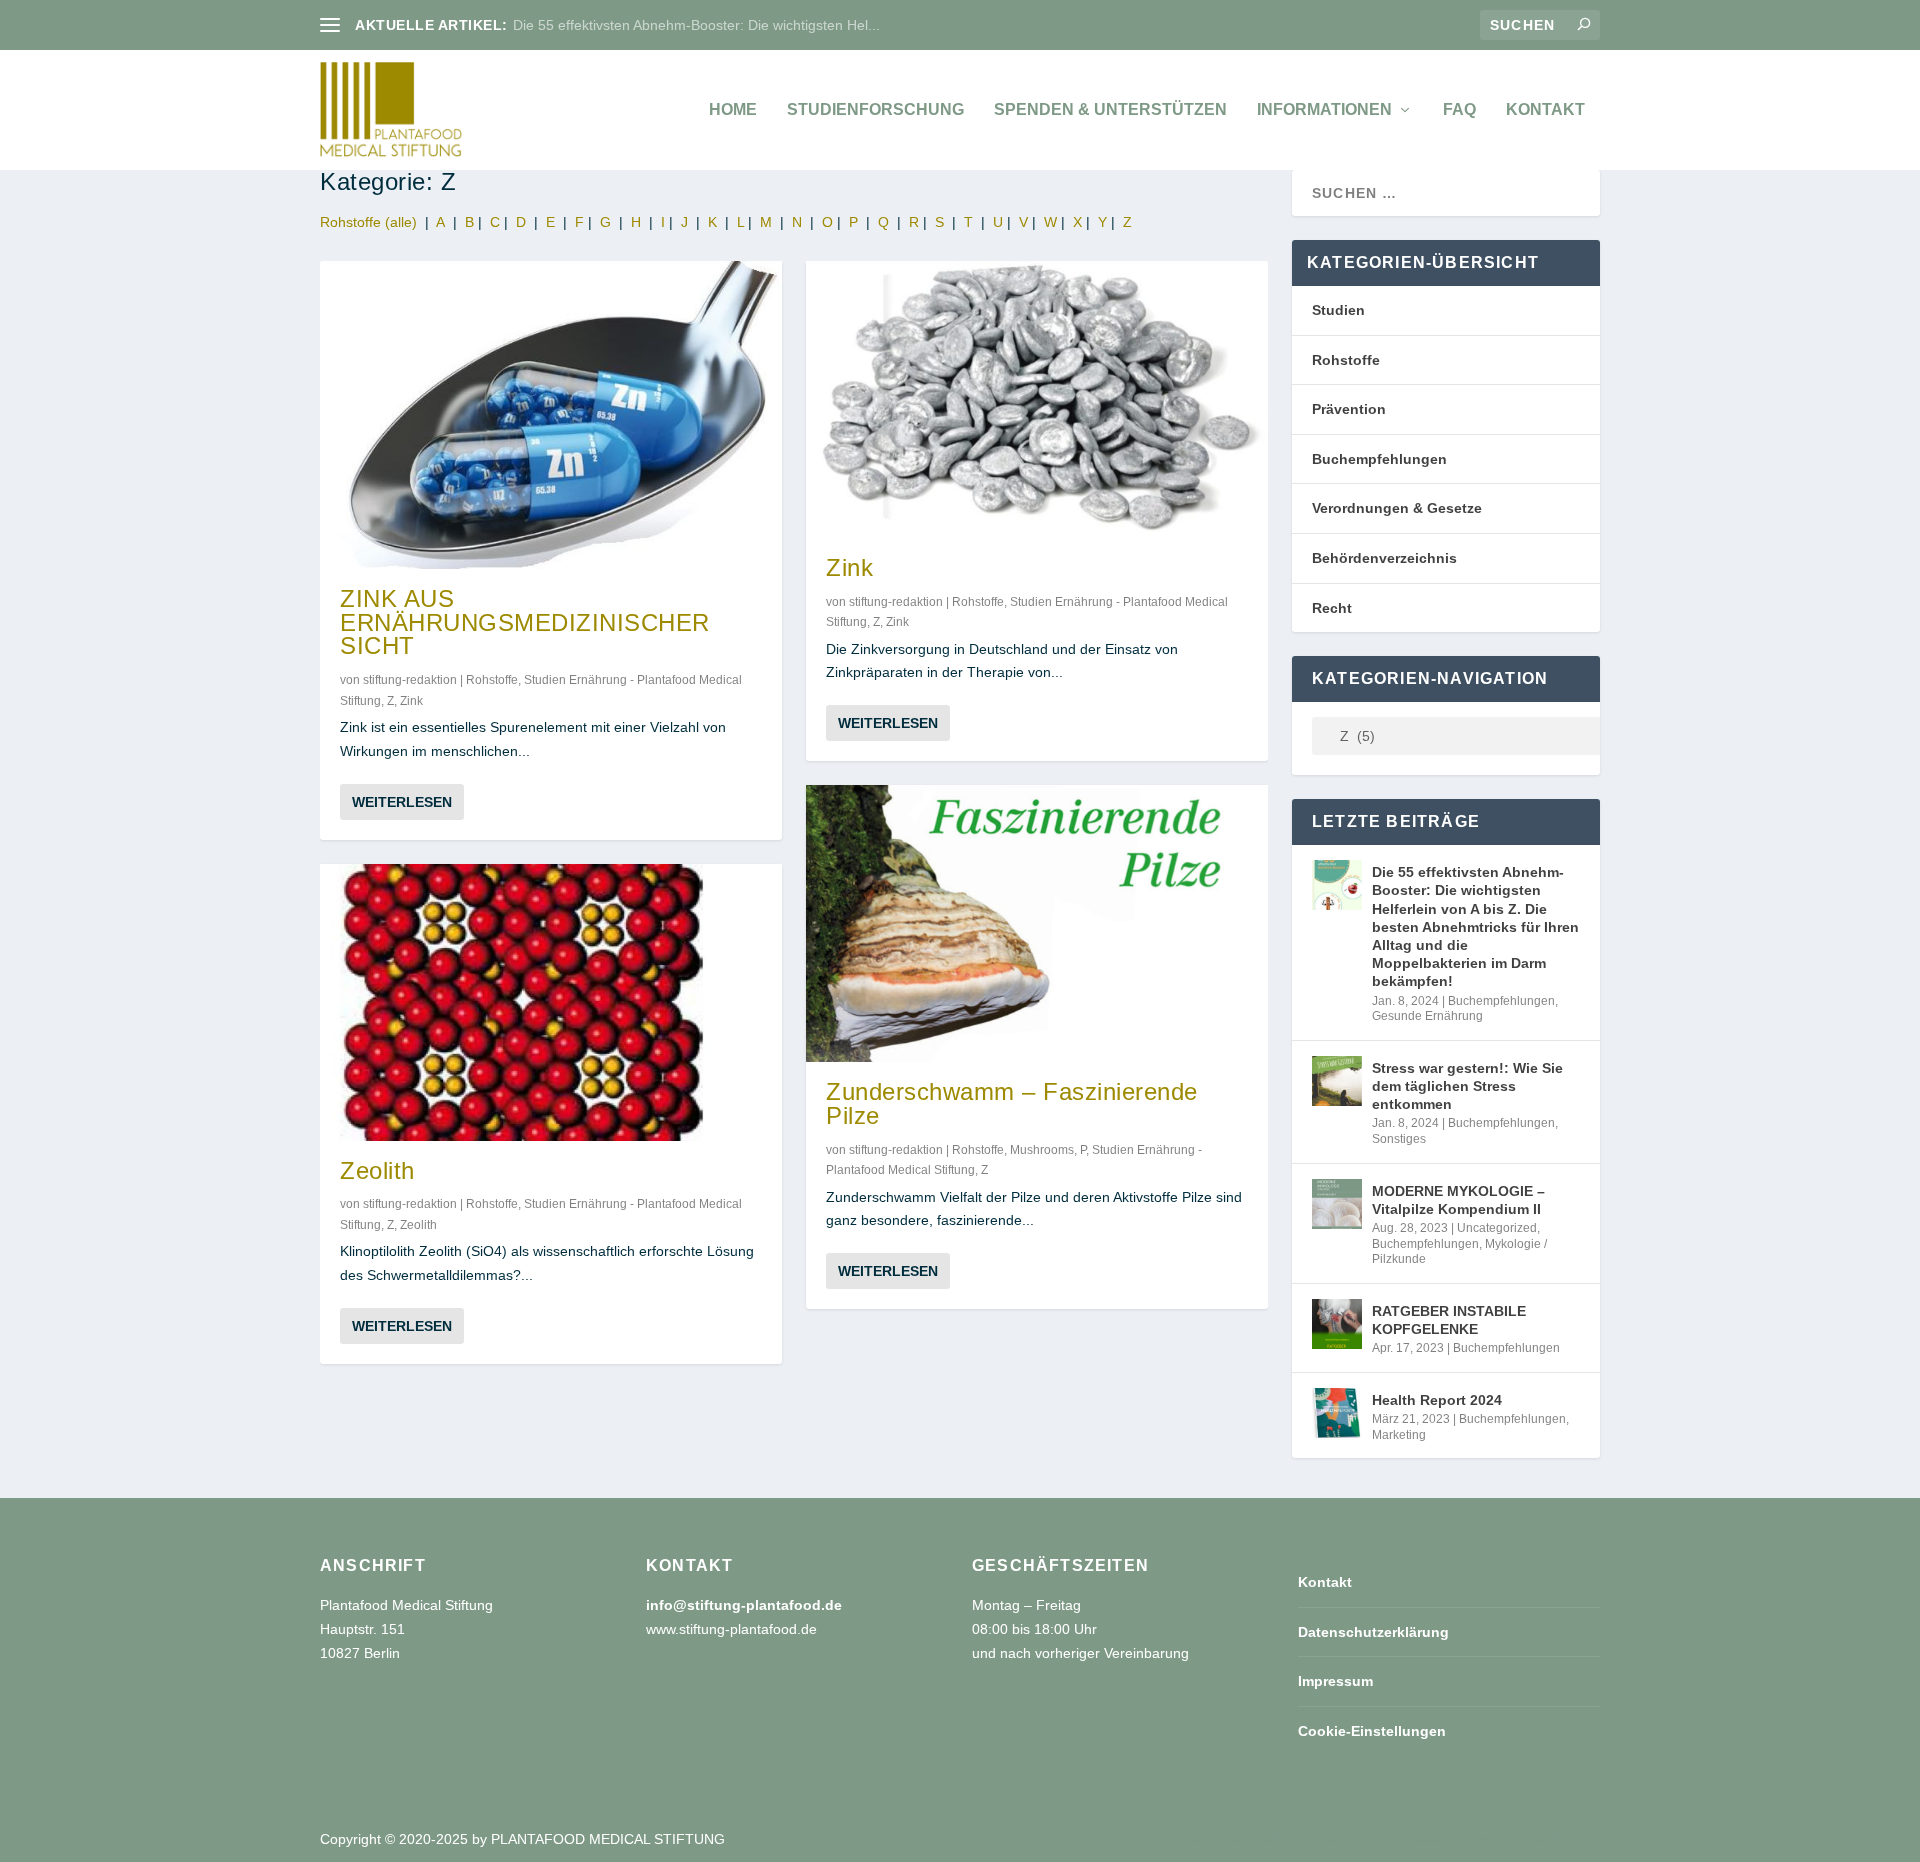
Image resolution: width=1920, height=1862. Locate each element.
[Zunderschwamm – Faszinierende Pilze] (1037, 923)
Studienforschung (875, 110)
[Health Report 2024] (1337, 1413)
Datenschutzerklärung (1373, 1632)
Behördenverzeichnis (1384, 558)
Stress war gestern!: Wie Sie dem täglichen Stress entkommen (1467, 1086)
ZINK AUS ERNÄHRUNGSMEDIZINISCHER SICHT (525, 622)
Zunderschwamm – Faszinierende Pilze (1012, 1103)
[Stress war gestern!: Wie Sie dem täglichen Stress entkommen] (1337, 1081)
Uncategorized (1497, 1228)
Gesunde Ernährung (1427, 1016)
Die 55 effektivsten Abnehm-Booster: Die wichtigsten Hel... (696, 25)
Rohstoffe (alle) (368, 222)
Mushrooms (1042, 1150)
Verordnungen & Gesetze (1397, 508)
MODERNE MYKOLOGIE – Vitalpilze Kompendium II (1458, 1200)
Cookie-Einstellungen (1372, 1731)
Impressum (1335, 1681)
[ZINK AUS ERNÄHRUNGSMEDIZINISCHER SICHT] (551, 415)
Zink (411, 701)
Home (733, 110)
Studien (1338, 310)
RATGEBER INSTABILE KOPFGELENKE (1449, 1320)
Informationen (1324, 110)
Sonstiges (1399, 1139)
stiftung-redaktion (410, 680)
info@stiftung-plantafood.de (744, 1605)
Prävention (1349, 409)
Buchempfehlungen (1379, 459)
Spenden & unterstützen (1110, 110)
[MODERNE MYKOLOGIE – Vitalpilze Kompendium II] (1337, 1204)
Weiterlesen (402, 802)
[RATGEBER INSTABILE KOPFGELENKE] (1337, 1324)
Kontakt (1545, 110)
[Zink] (1037, 399)
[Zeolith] (551, 1002)
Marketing (1399, 1435)
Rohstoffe (492, 680)
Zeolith (377, 1170)
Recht (1332, 608)
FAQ (1459, 110)
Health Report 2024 (1437, 1400)
